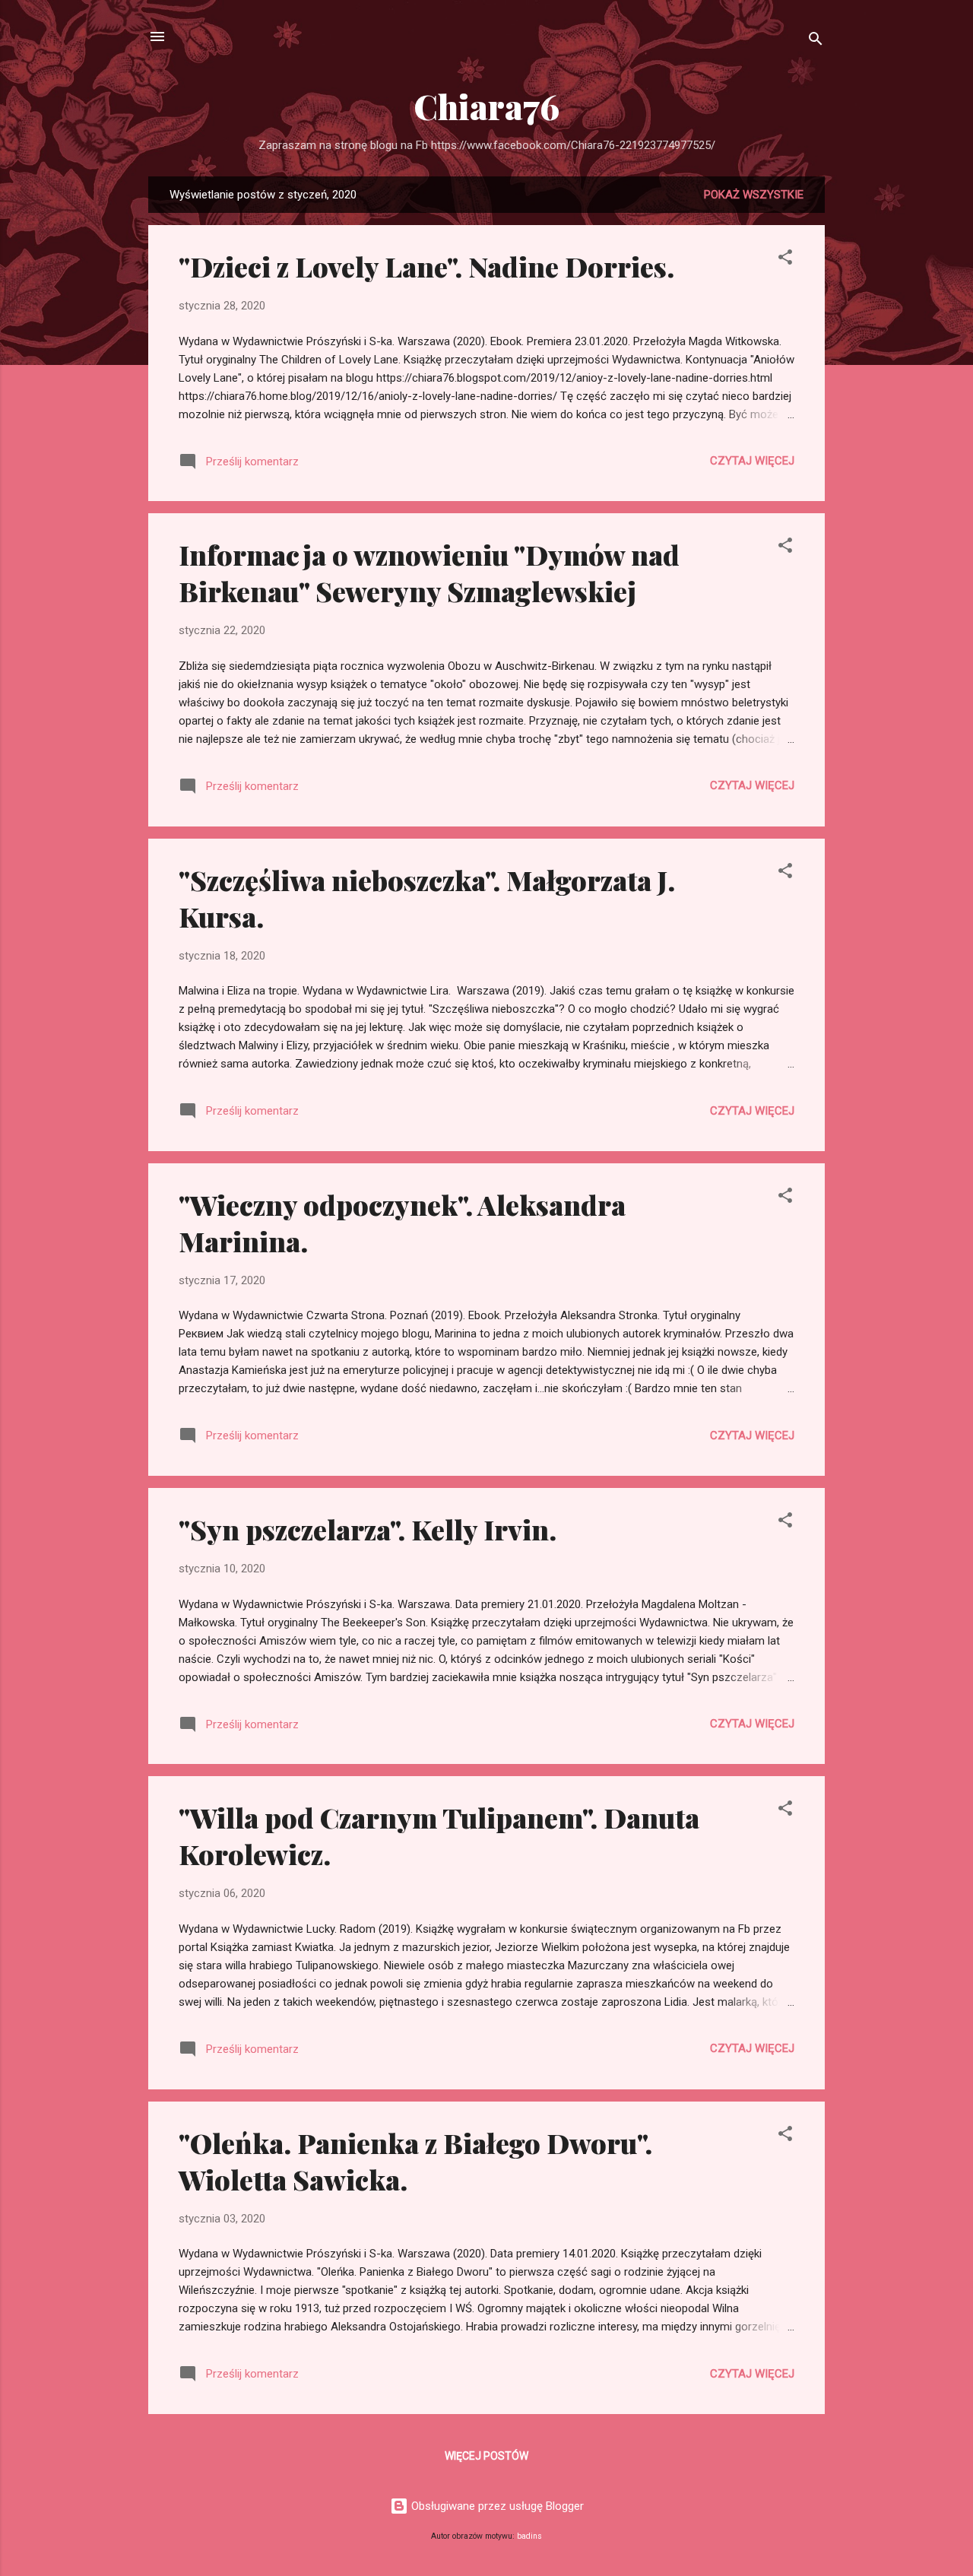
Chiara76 (486, 106)
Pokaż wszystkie (754, 195)
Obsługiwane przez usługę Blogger (496, 2506)
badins (529, 2536)
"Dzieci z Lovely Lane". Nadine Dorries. (426, 266)
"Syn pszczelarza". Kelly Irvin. (368, 1529)
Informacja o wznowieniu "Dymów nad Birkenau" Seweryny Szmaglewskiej (429, 573)
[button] (785, 260)
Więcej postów (486, 2456)
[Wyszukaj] (816, 41)
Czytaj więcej (752, 461)
